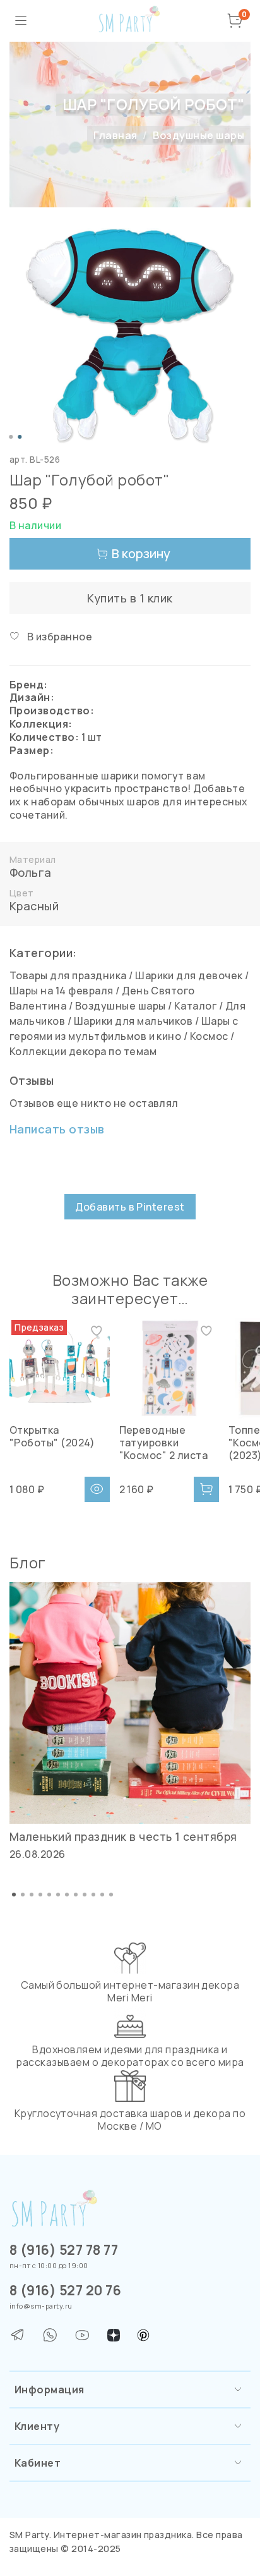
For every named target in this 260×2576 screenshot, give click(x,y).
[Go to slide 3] (32, 1895)
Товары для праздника (68, 975)
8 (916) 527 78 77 (64, 2250)
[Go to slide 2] (20, 437)
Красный (34, 906)
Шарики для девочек (189, 975)
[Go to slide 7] (67, 1895)
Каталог (195, 1006)
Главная (115, 135)
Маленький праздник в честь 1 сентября (123, 1836)
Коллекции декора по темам (83, 1051)
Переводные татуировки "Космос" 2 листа (164, 1442)
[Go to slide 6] (58, 1895)
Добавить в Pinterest (130, 1207)
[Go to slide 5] (49, 1895)
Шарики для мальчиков (133, 1021)
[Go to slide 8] (76, 1895)
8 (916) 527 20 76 (65, 2290)
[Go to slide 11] (102, 1895)
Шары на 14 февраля (62, 991)
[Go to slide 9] (85, 1895)
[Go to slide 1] (11, 437)
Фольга (31, 872)
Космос (209, 1036)
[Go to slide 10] (93, 1895)
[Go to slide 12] (111, 1895)
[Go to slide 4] (40, 1895)
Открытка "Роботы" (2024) (52, 1436)
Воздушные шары (198, 135)
